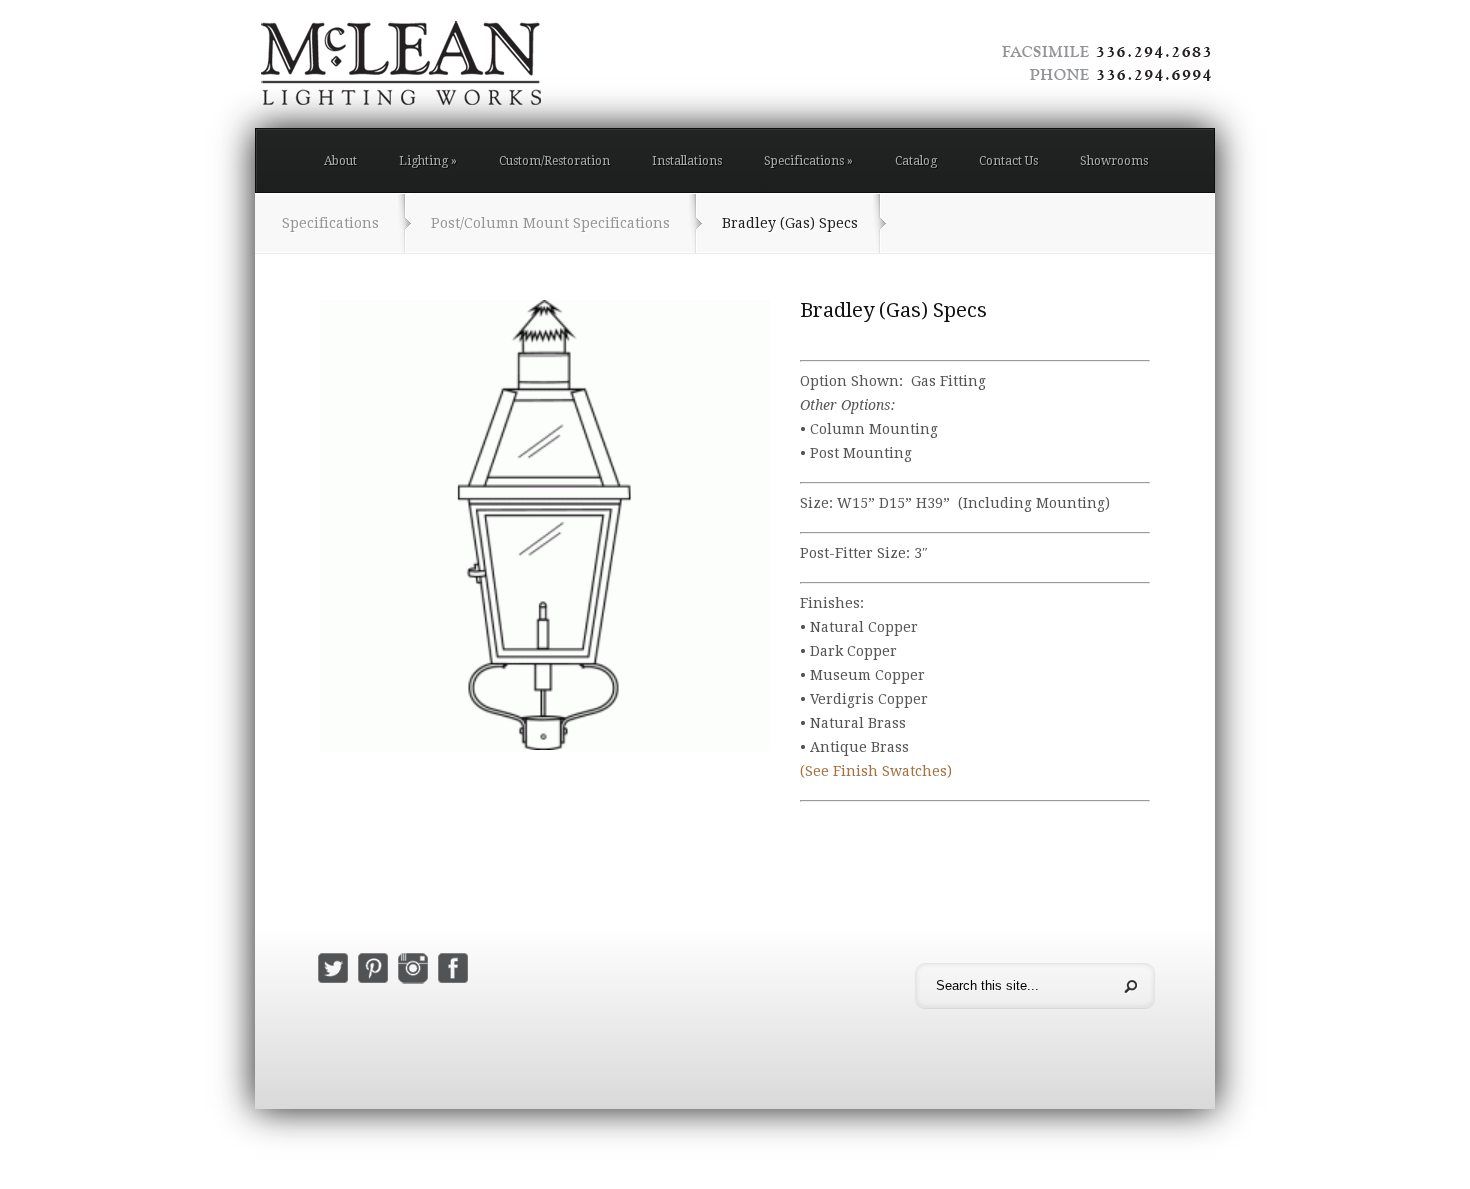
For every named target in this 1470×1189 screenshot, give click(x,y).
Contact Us (1008, 161)
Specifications (808, 161)
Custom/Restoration (554, 161)
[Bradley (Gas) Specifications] (545, 525)
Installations (687, 161)
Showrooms (1114, 161)
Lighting (428, 161)
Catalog (916, 161)
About (340, 161)
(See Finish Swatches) (876, 771)
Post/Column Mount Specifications (550, 223)
